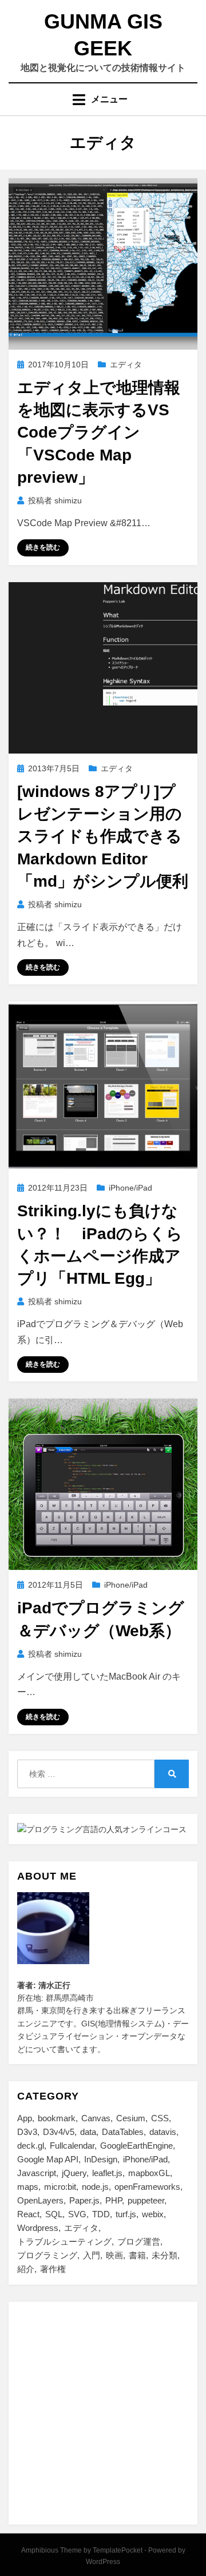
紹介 (26, 2269)
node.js (95, 2187)
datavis (163, 2132)
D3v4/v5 (59, 2132)
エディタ (126, 364)
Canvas (96, 2118)
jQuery (74, 2173)
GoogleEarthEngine (136, 2146)
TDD (101, 2214)
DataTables (123, 2132)
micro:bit (60, 2187)
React (28, 2214)
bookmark (57, 2118)
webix (153, 2214)
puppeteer (146, 2200)
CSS (160, 2118)
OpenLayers (40, 2200)
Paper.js (84, 2200)
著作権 (53, 2269)
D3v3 (27, 2132)
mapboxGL (149, 2173)
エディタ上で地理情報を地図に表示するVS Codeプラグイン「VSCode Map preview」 (99, 432)
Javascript (37, 2173)
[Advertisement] (103, 2413)
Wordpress (38, 2228)
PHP (114, 2200)
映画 (114, 2255)
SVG (77, 2214)
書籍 (137, 2255)
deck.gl (31, 2146)
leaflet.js (107, 2173)
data (88, 2132)
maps (28, 2187)
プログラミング (47, 2255)
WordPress (103, 2562)
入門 (92, 2255)
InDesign (101, 2159)
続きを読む (43, 547)
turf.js (126, 2214)
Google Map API (48, 2159)
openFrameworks (147, 2187)
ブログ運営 (139, 2242)
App (25, 2118)
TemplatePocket (118, 2550)
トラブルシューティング (64, 2242)
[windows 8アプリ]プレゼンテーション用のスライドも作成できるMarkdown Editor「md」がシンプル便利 (103, 836)
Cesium (131, 2118)
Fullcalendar (72, 2146)
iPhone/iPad (130, 1188)
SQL (54, 2214)
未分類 (165, 2255)
